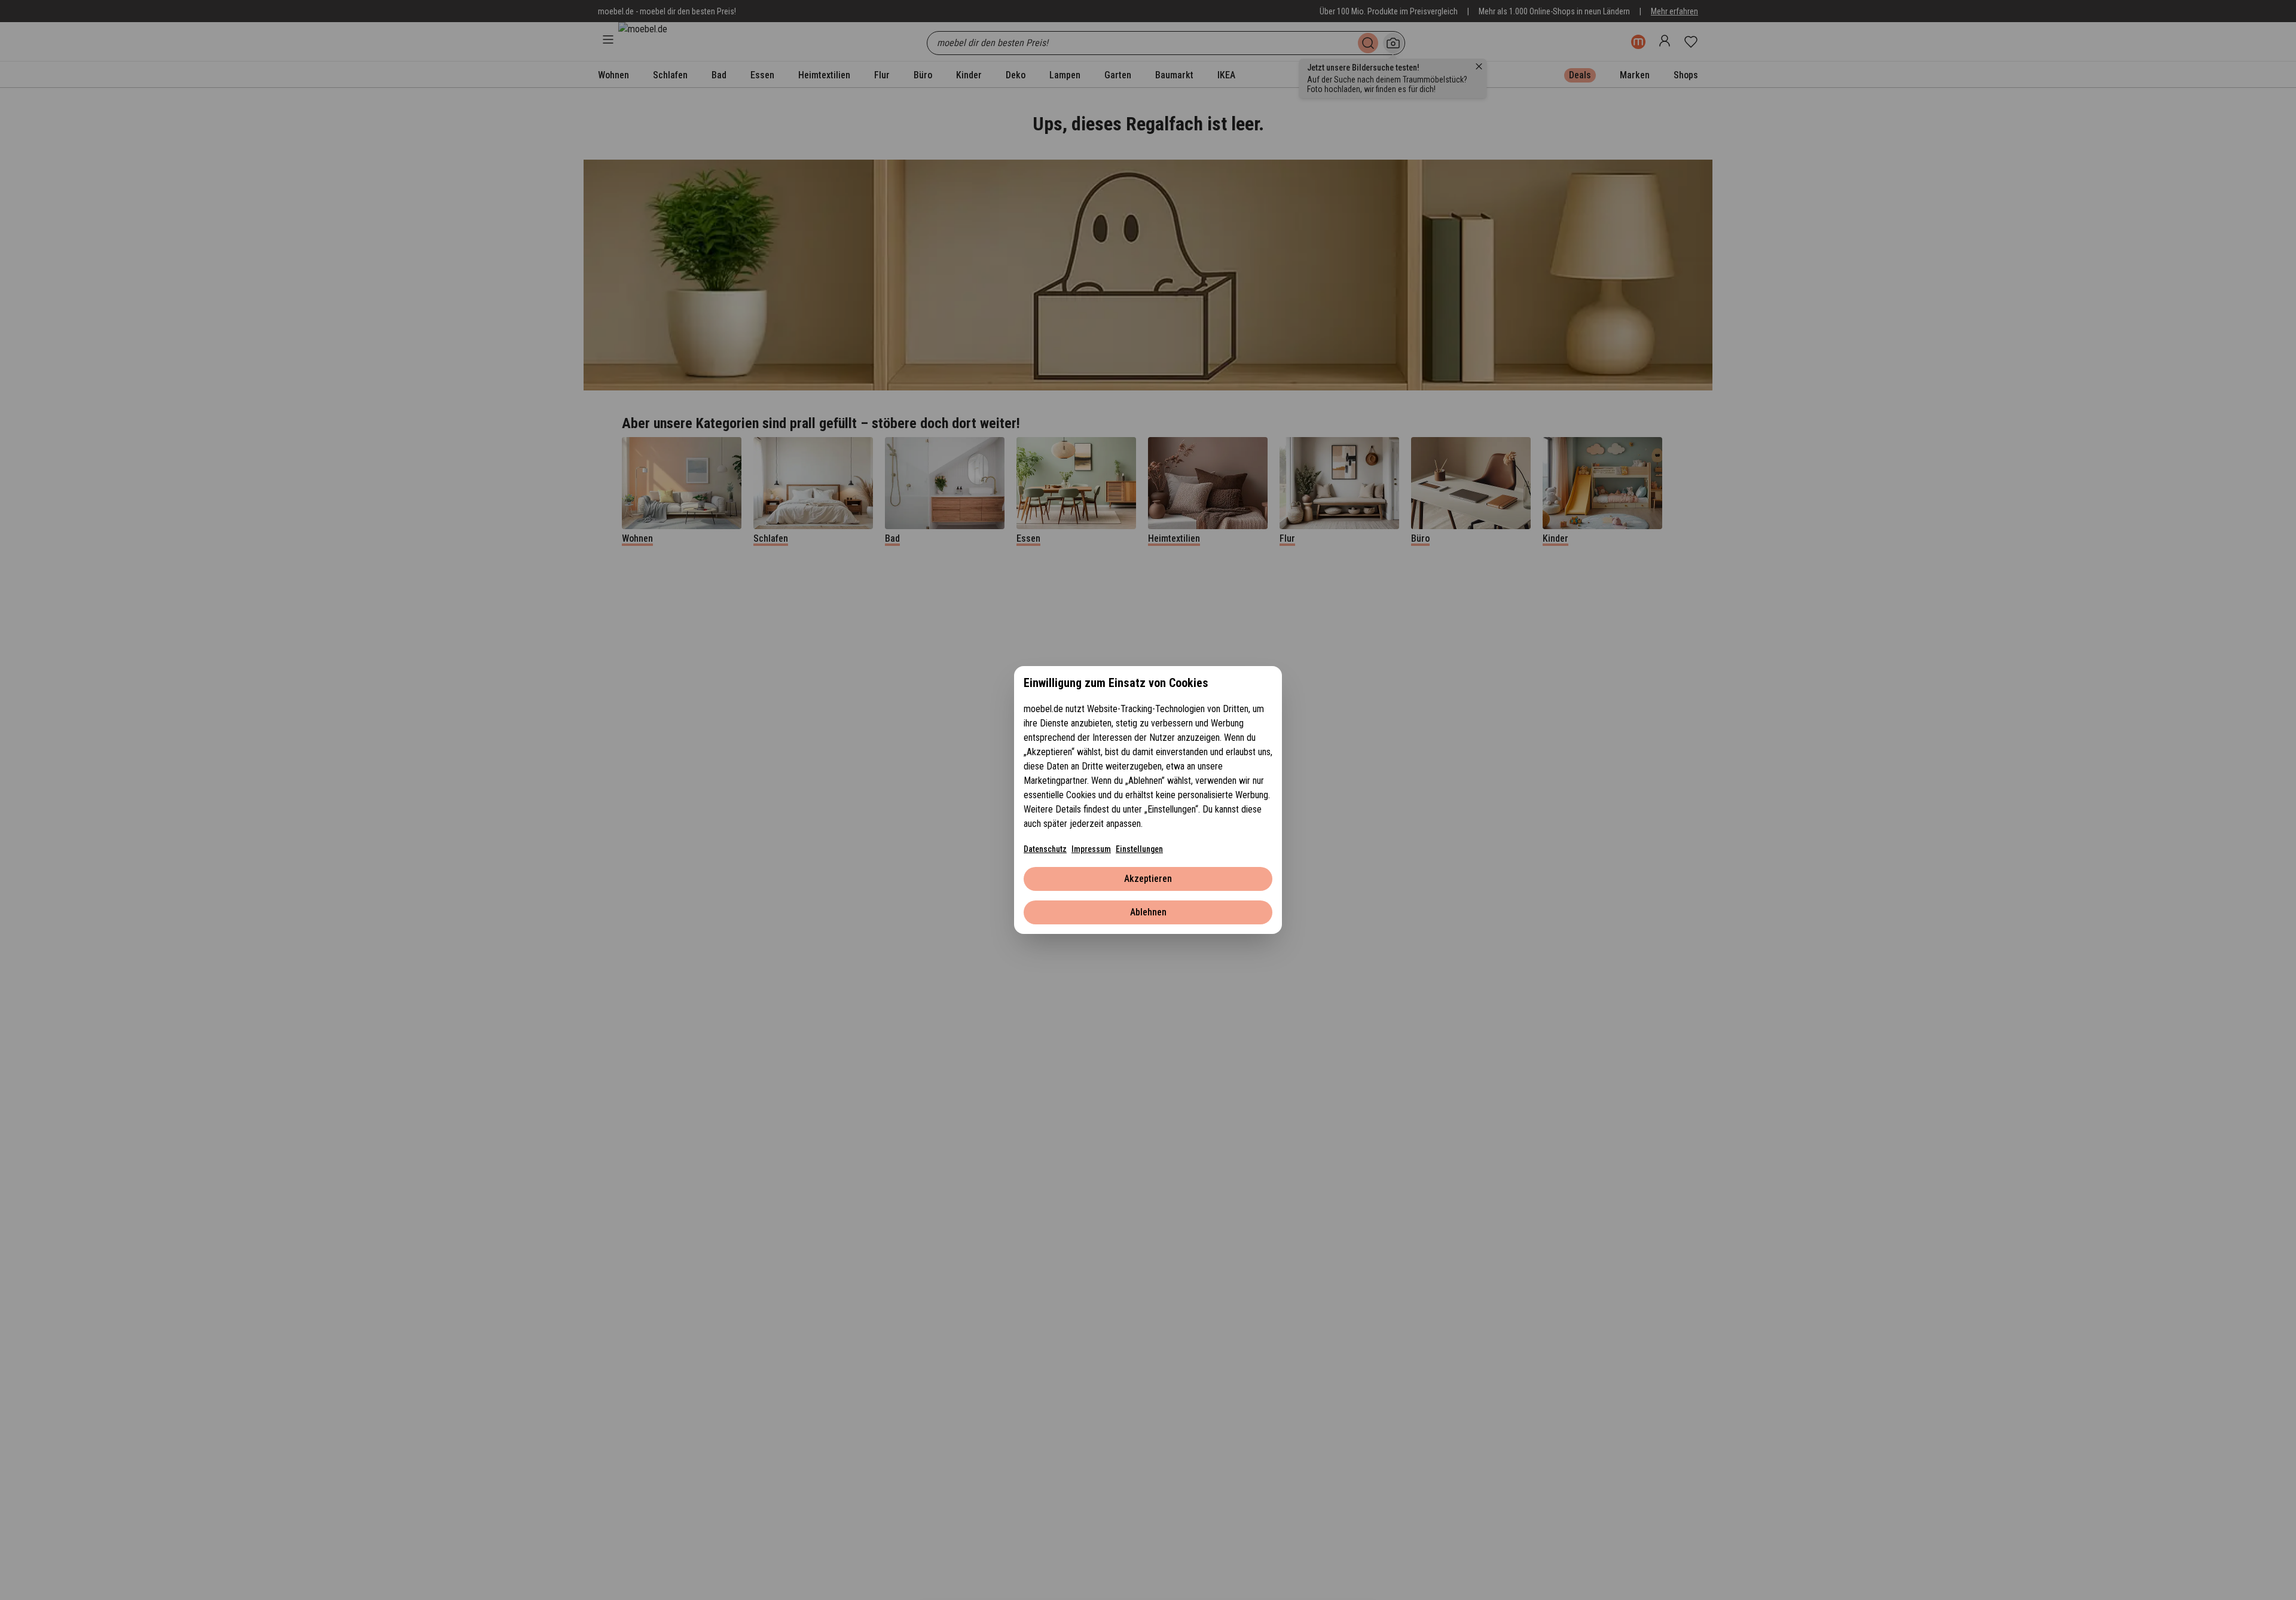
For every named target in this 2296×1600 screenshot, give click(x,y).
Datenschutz (1045, 849)
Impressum (1091, 849)
